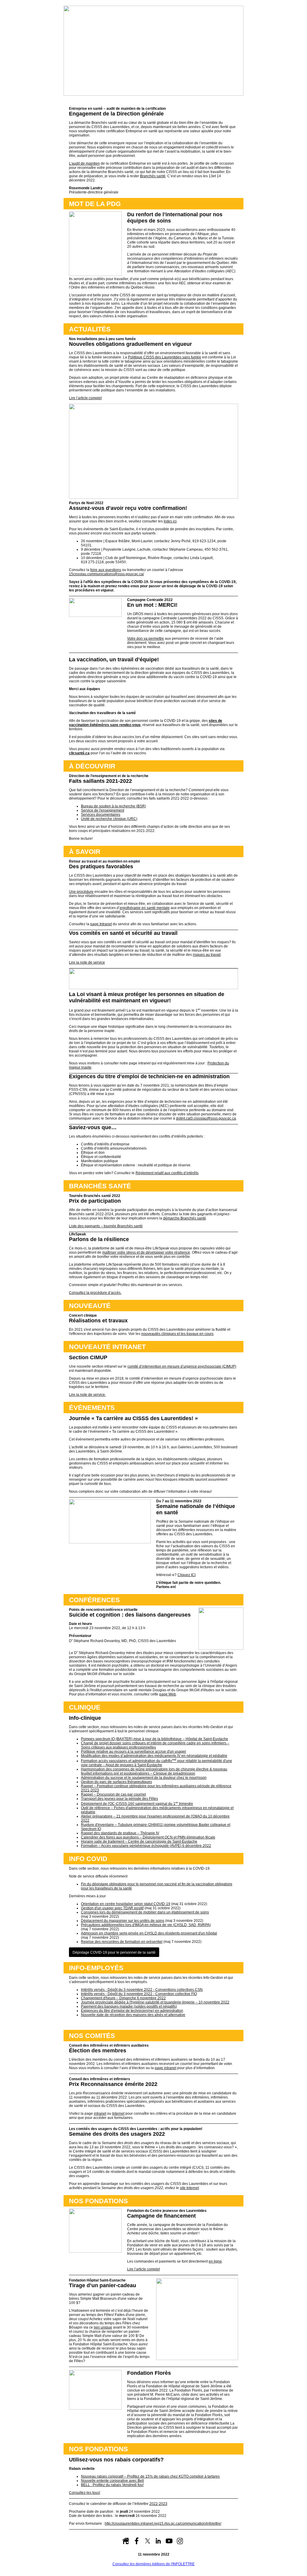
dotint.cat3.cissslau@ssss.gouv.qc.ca (206, 1118)
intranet (100, 2114)
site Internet (189, 2188)
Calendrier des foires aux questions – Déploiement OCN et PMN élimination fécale (148, 1837)
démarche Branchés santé (185, 1218)
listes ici (170, 521)
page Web (168, 1694)
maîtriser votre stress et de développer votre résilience (146, 1252)
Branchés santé (153, 176)
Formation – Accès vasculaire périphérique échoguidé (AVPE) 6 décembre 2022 (146, 1846)
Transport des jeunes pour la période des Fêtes (119, 1799)
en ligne (215, 2261)
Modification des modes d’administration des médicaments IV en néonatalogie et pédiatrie (154, 1756)
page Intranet (101, 924)
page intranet (165, 2068)
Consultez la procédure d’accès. (95, 1293)
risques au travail (207, 955)
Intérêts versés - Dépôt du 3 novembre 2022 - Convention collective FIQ (139, 1994)
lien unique (103, 2327)
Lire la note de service (87, 962)
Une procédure (81, 892)
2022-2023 (158, 2504)
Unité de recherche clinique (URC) (109, 819)
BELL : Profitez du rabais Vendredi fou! (112, 2485)
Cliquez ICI (186, 1575)
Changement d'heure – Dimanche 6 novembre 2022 (123, 1998)
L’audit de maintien (84, 163)
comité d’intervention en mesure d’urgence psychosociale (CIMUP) (182, 1366)
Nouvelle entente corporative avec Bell (112, 2481)
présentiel (122, 1942)
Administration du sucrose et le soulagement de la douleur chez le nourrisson (144, 1778)
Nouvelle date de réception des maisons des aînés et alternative (133, 2015)
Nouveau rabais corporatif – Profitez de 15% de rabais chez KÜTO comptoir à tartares (150, 2476)
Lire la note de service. (87, 1395)
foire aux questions (106, 570)
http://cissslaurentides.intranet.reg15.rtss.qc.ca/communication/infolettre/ (163, 2524)
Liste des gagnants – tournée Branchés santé (106, 1226)
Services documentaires (101, 815)
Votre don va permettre (146, 639)
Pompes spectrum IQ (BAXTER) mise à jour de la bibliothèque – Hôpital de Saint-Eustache (155, 1739)
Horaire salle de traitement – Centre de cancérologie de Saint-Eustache (139, 1841)
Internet (118, 2114)
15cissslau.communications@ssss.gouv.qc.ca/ (106, 574)
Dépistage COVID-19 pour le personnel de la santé (114, 1952)
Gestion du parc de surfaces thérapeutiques (116, 1782)
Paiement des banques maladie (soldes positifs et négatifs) (129, 2006)
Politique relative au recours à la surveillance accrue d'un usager (134, 1752)
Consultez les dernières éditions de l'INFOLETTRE (153, 2564)
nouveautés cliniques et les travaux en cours (177, 1334)
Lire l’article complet (85, 398)
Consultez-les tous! (85, 2493)
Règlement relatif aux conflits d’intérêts (167, 1173)
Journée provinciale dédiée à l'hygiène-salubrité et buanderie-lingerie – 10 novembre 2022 (155, 2002)
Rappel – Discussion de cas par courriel (113, 1794)
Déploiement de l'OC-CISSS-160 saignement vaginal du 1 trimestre (137, 1804)
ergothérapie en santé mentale (145, 908)
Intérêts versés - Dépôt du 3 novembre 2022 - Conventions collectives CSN (142, 1990)
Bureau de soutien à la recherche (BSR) (113, 806)
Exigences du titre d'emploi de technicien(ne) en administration (132, 2011)
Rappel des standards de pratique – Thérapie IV (120, 1833)
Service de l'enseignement (103, 810)
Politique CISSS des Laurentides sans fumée (165, 357)
